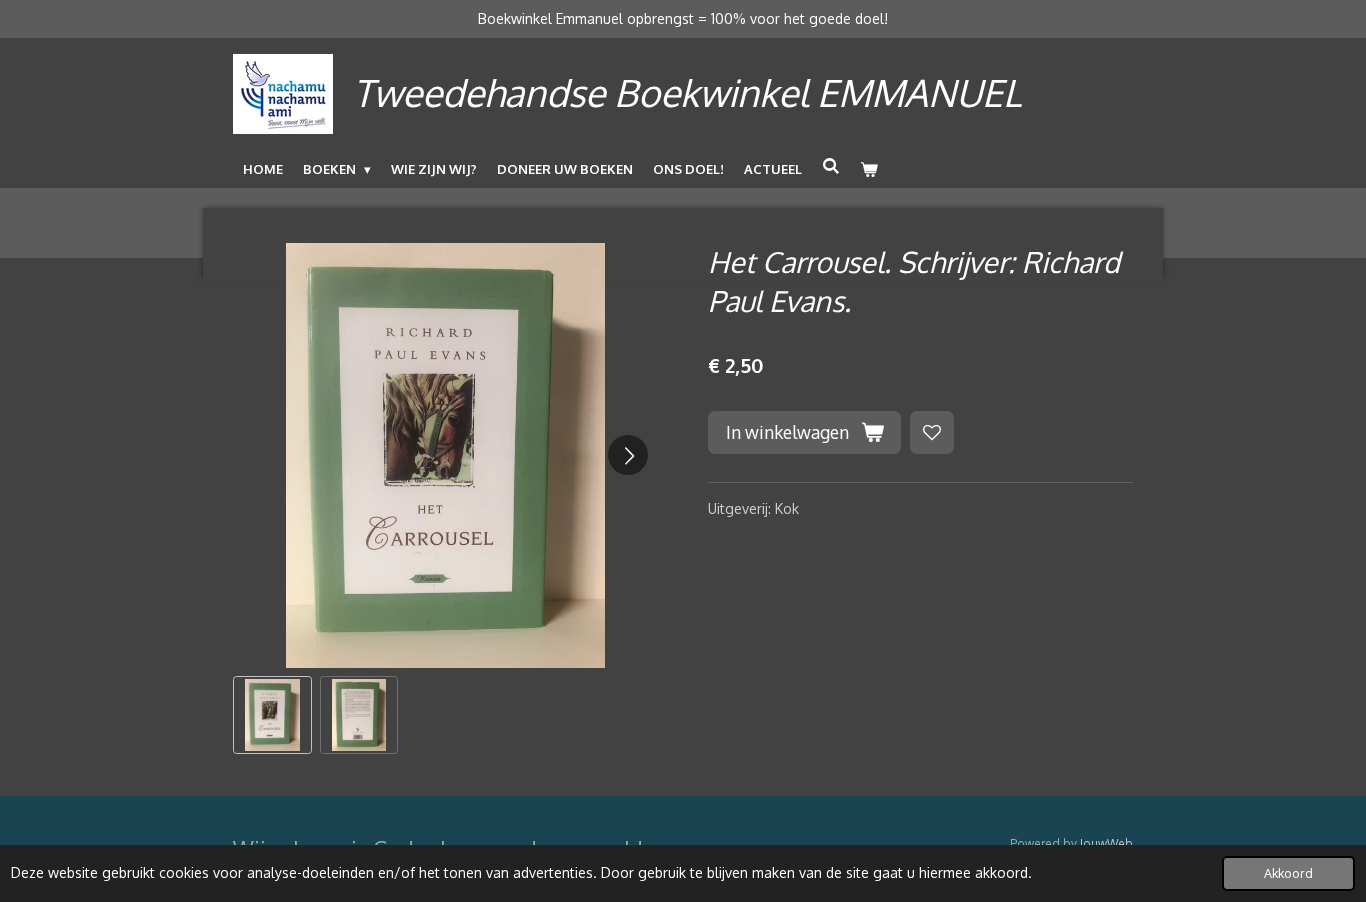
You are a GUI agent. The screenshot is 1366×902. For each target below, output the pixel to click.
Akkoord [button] (1288, 873)
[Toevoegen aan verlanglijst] (932, 433)
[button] (272, 715)
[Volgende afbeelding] (628, 455)
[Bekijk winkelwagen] (869, 169)
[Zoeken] (831, 166)
